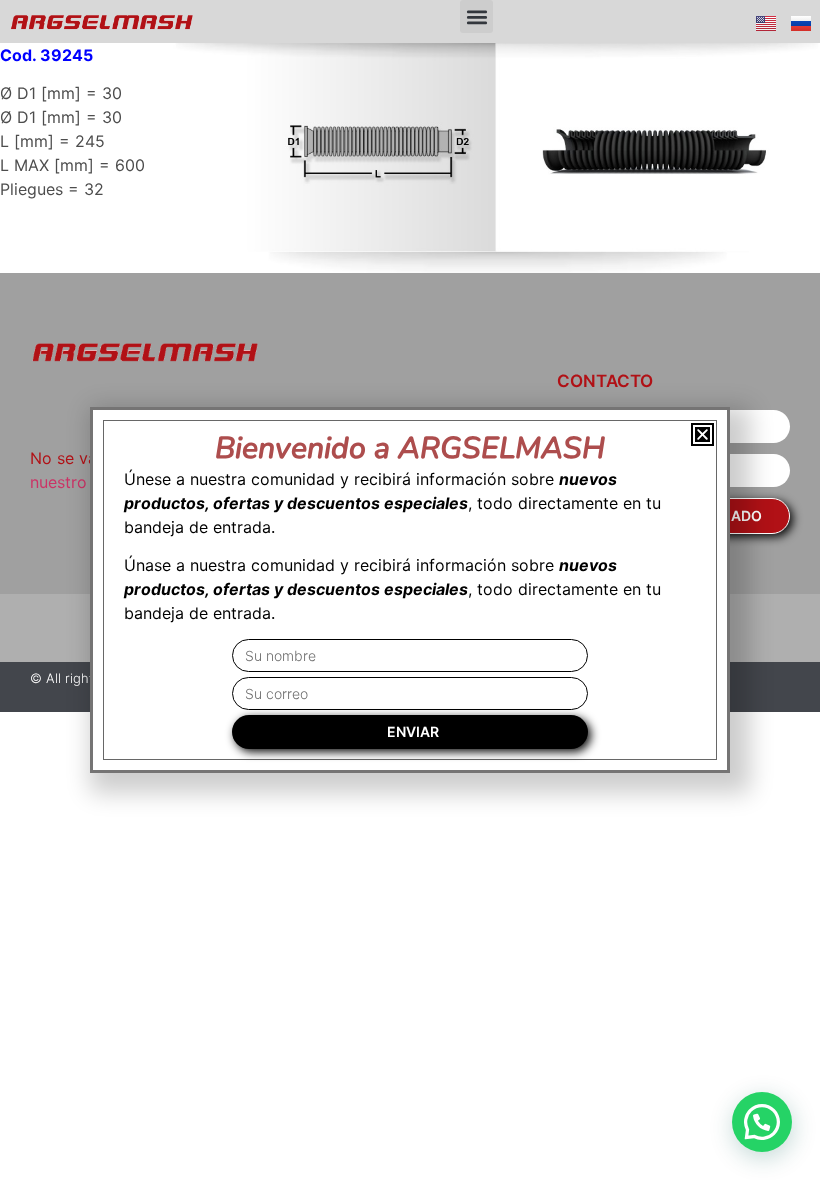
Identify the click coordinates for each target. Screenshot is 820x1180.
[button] (476, 16)
